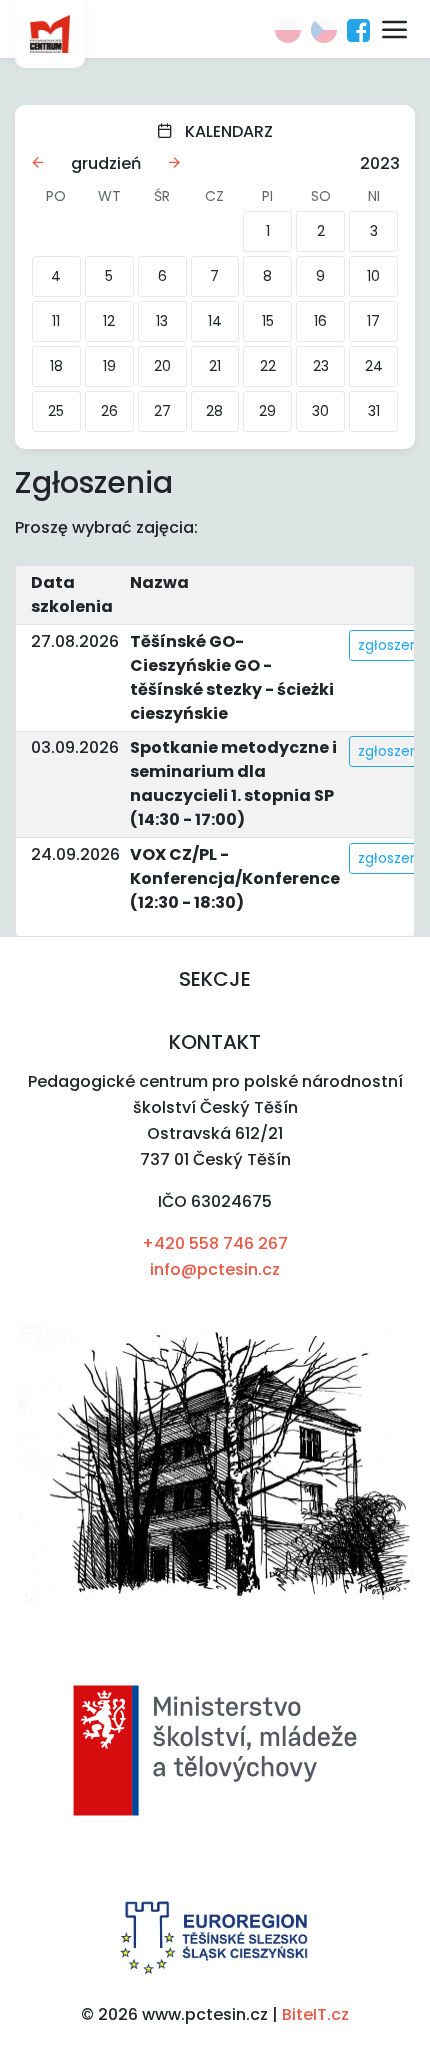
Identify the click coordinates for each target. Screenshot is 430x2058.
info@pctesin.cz (215, 1269)
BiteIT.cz (315, 2014)
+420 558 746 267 (215, 1243)
